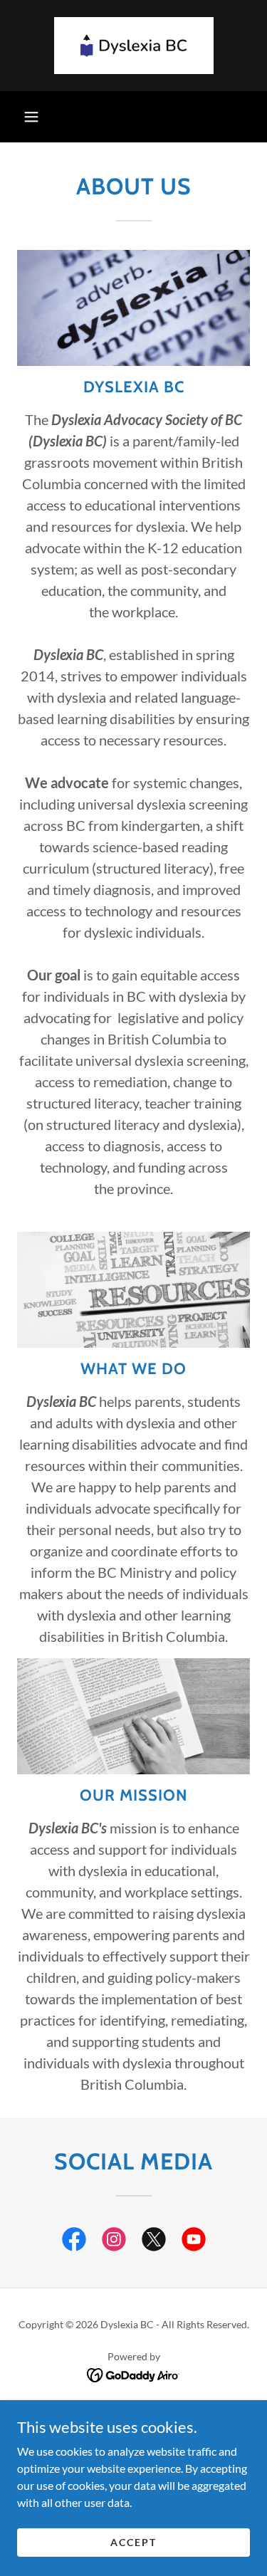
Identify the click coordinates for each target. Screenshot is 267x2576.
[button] (31, 117)
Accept (133, 2542)
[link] (134, 46)
